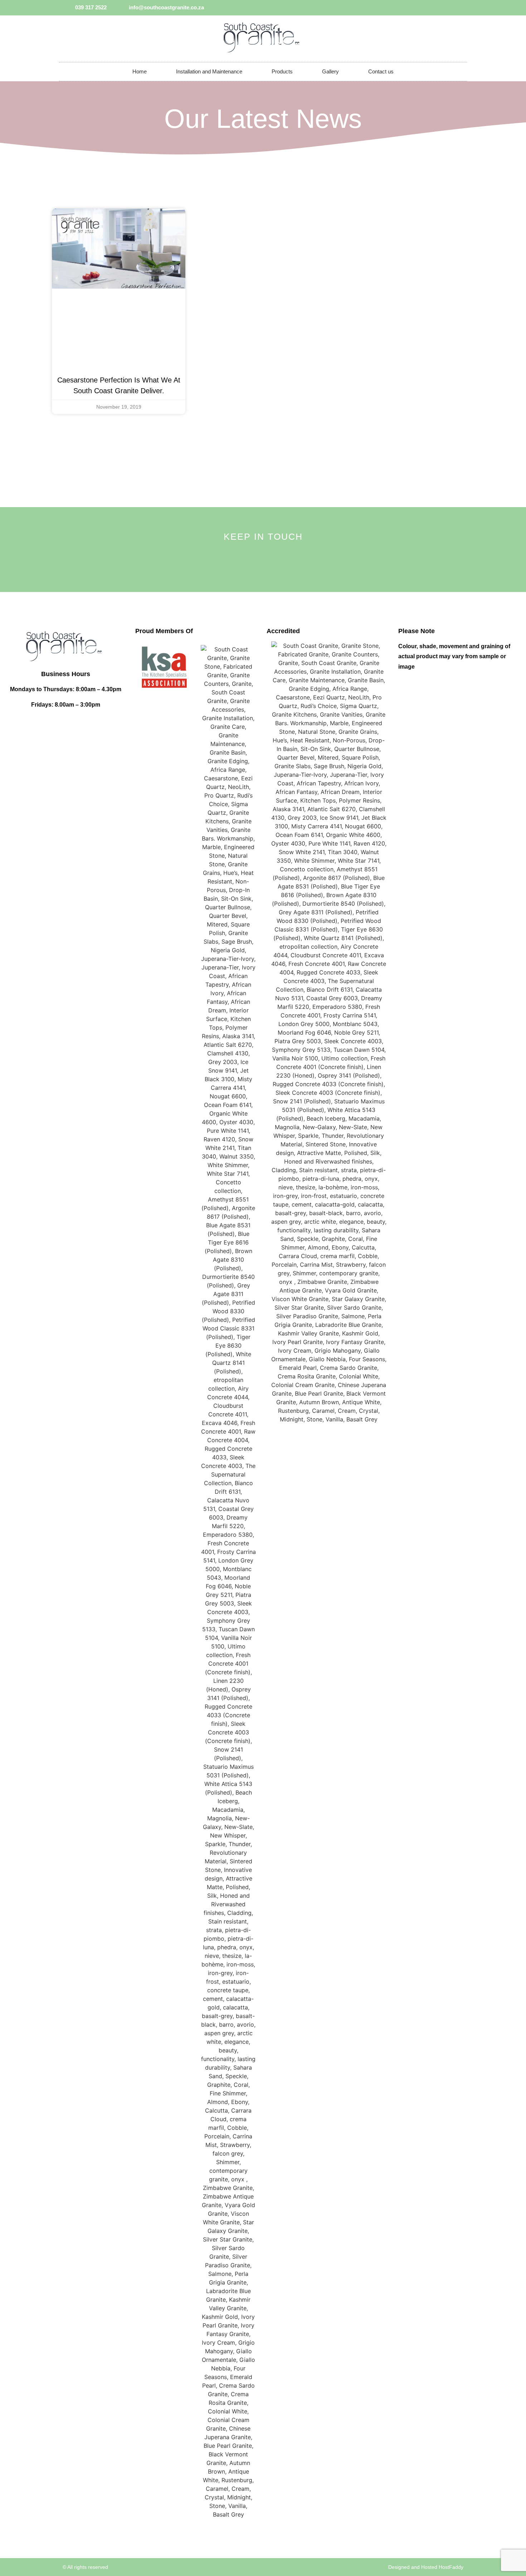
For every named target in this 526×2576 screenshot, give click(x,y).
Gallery (330, 71)
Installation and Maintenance (209, 71)
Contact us (381, 71)
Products (282, 71)
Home (140, 71)
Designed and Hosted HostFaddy (426, 2567)
